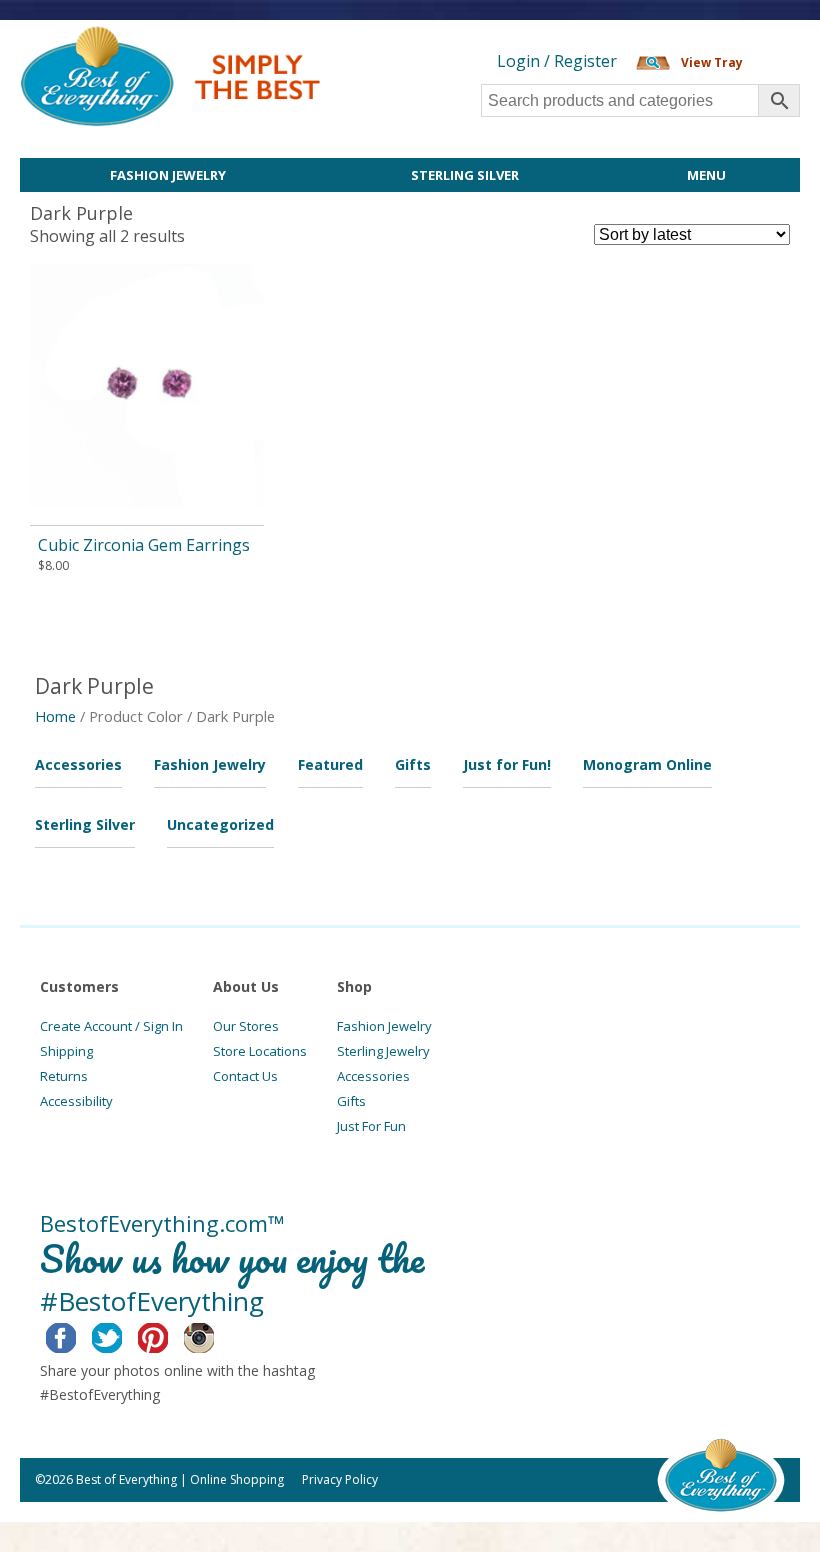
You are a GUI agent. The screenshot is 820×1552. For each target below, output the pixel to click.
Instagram (214, 1335)
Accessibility (76, 1101)
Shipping (66, 1051)
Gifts (413, 764)
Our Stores (246, 1026)
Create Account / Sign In (111, 1026)
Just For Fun (371, 1126)
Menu (706, 175)
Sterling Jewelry (383, 1051)
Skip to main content (397, 37)
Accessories (78, 764)
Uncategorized (220, 824)
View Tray (712, 62)
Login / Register (557, 61)
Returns (64, 1076)
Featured (330, 764)
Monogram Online (647, 764)
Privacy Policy (340, 1479)
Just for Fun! (507, 764)
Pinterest (168, 1335)
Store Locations (260, 1051)
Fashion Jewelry (168, 175)
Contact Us (245, 1076)
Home (55, 716)
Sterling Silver (465, 175)
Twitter (122, 1335)
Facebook (76, 1335)
